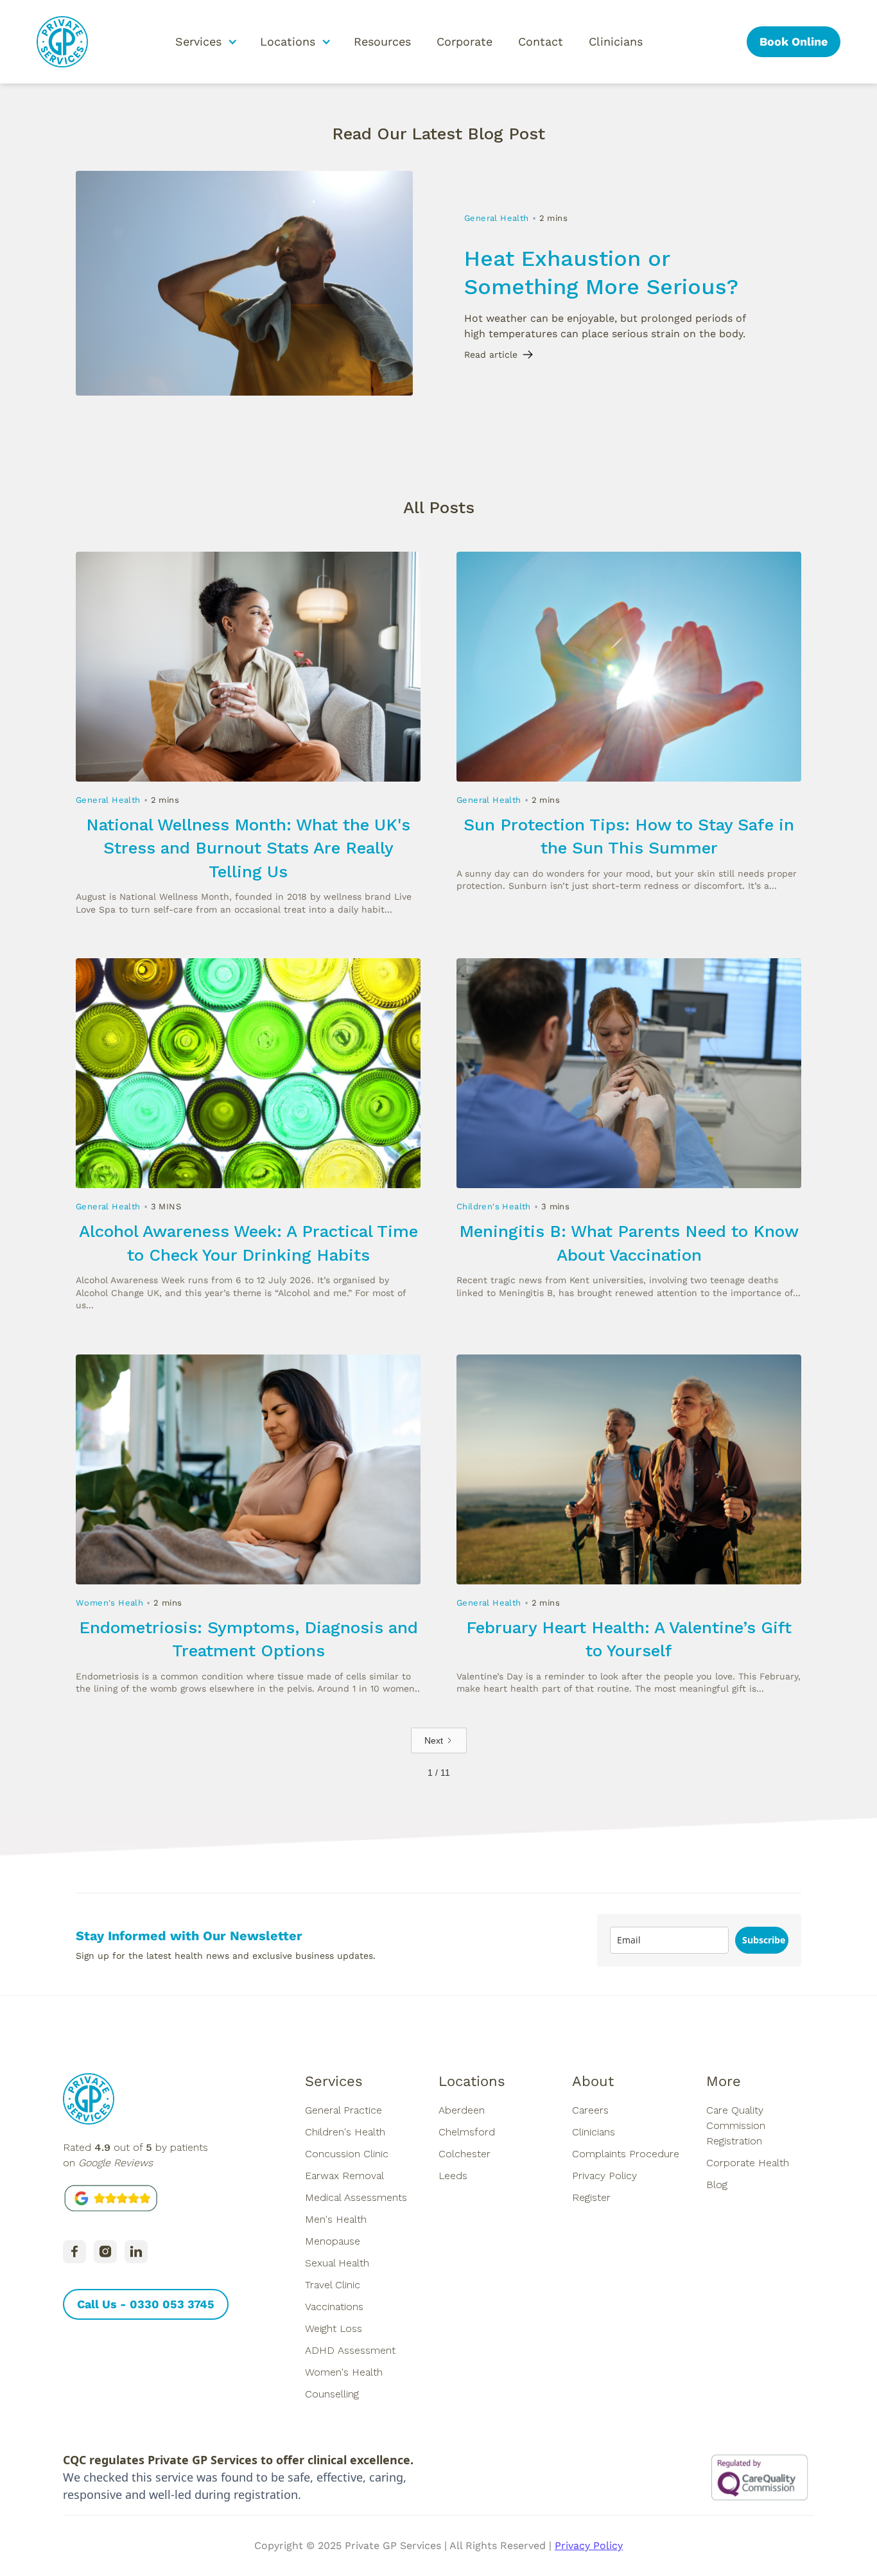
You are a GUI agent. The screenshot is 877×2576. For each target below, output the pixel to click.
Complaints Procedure (626, 2154)
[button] (205, 42)
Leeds (453, 2176)
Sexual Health (337, 2263)
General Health (497, 218)
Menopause (333, 2241)
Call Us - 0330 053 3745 (146, 2304)
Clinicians (616, 41)
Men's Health (336, 2219)
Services (334, 2081)
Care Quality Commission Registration (736, 2125)
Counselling (332, 2394)
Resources (382, 41)
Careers (590, 2110)
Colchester (465, 2154)
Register (591, 2197)
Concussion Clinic (347, 2154)
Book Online (794, 41)
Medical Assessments (356, 2197)
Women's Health (344, 2372)
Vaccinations (334, 2307)
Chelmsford (467, 2132)
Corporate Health (748, 2163)
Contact (541, 41)
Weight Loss (334, 2328)
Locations (472, 2081)
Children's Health (494, 1206)
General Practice (343, 2110)
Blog (717, 2185)
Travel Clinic (333, 2285)
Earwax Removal (344, 2176)
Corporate (465, 41)
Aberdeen (462, 2110)
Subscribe (764, 1940)
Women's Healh (109, 1603)
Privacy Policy (604, 2176)
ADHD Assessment (350, 2350)
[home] (62, 42)
